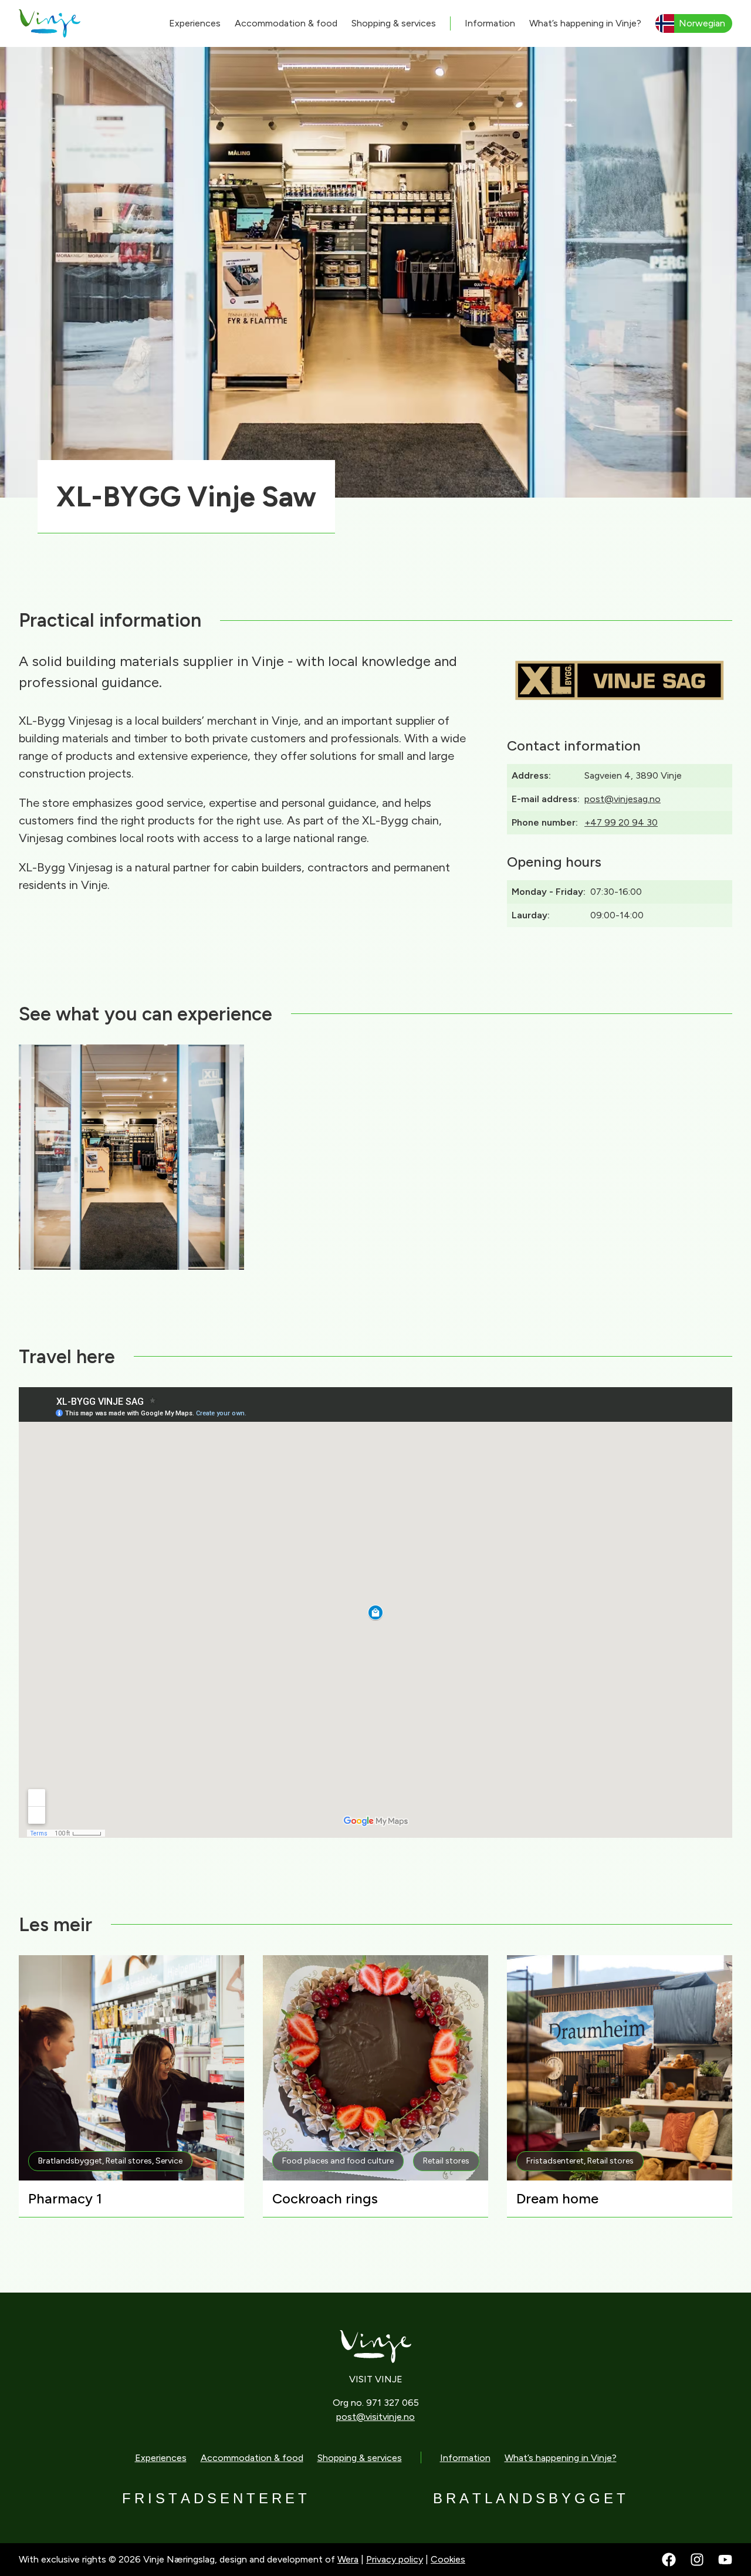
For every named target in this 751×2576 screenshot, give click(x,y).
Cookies (448, 2559)
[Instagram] (697, 2560)
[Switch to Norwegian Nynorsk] (694, 23)
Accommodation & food (286, 23)
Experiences (195, 23)
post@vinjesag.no (623, 799)
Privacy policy (395, 2559)
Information (490, 23)
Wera (348, 2559)
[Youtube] (725, 2560)
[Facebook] (669, 2560)
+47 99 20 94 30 (621, 822)
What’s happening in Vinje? (585, 23)
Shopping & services (394, 23)
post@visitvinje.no (375, 2417)
